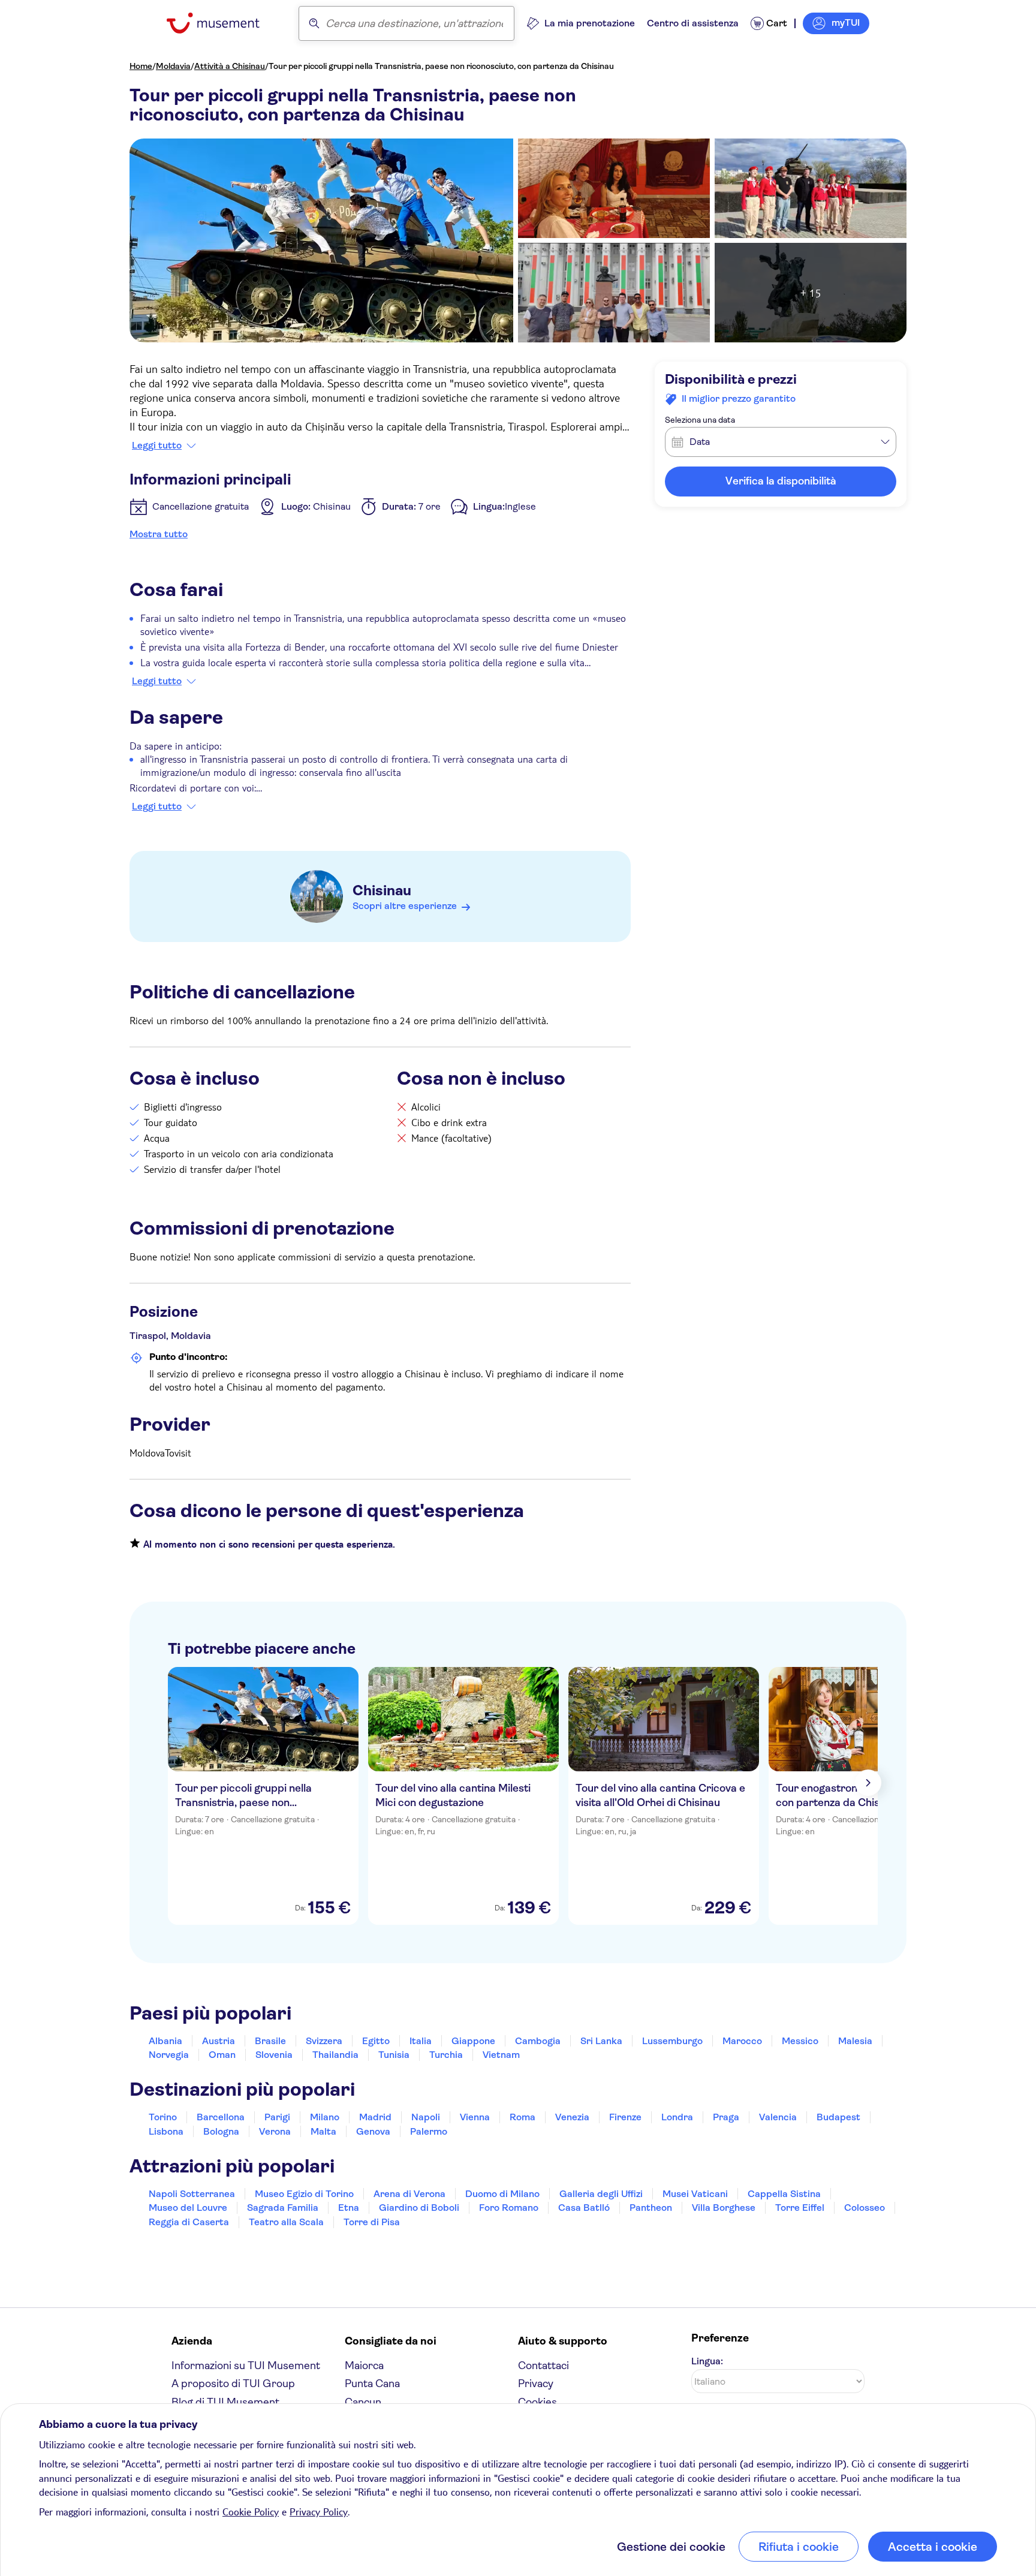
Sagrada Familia (283, 2208)
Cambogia (538, 2041)
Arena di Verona (409, 2194)
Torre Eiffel (800, 2208)
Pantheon (651, 2208)
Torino (163, 2117)
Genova (373, 2131)
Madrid (375, 2117)
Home (141, 66)
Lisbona (166, 2131)
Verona (275, 2131)
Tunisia (394, 2055)
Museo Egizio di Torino (304, 2194)
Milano (325, 2117)
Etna (349, 2208)
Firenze (625, 2117)
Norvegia (169, 2055)
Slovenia (274, 2055)
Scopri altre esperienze (405, 906)
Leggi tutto (157, 446)
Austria (219, 2041)
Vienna (475, 2117)
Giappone (473, 2041)
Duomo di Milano (502, 2194)
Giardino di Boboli (419, 2208)
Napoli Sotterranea (192, 2194)
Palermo (429, 2131)
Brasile (270, 2041)
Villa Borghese (724, 2208)
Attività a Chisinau (230, 66)
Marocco (742, 2041)
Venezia (572, 2117)
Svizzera (324, 2041)
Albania (165, 2041)
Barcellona (221, 2117)
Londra (677, 2117)
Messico (800, 2041)
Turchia (446, 2055)
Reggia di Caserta (189, 2222)
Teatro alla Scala (286, 2222)
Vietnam (501, 2055)
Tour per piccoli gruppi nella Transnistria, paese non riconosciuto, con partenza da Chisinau (441, 66)
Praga (726, 2117)
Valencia (778, 2117)
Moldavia (173, 66)
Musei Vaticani (695, 2194)
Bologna (221, 2131)
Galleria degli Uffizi (601, 2194)
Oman (222, 2055)
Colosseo (865, 2208)
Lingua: (707, 2361)
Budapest (838, 2117)
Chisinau (382, 890)
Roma (522, 2117)
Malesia (855, 2041)
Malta (323, 2131)
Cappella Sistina (784, 2194)
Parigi (277, 2117)
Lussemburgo (672, 2041)
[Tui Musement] (222, 23)
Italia (421, 2041)
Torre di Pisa (372, 2222)
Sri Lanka (601, 2041)
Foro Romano (509, 2208)
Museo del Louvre (188, 2208)
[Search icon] (314, 23)
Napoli (426, 2117)
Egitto (376, 2041)
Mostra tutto (159, 534)
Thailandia (335, 2055)
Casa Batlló (584, 2208)
